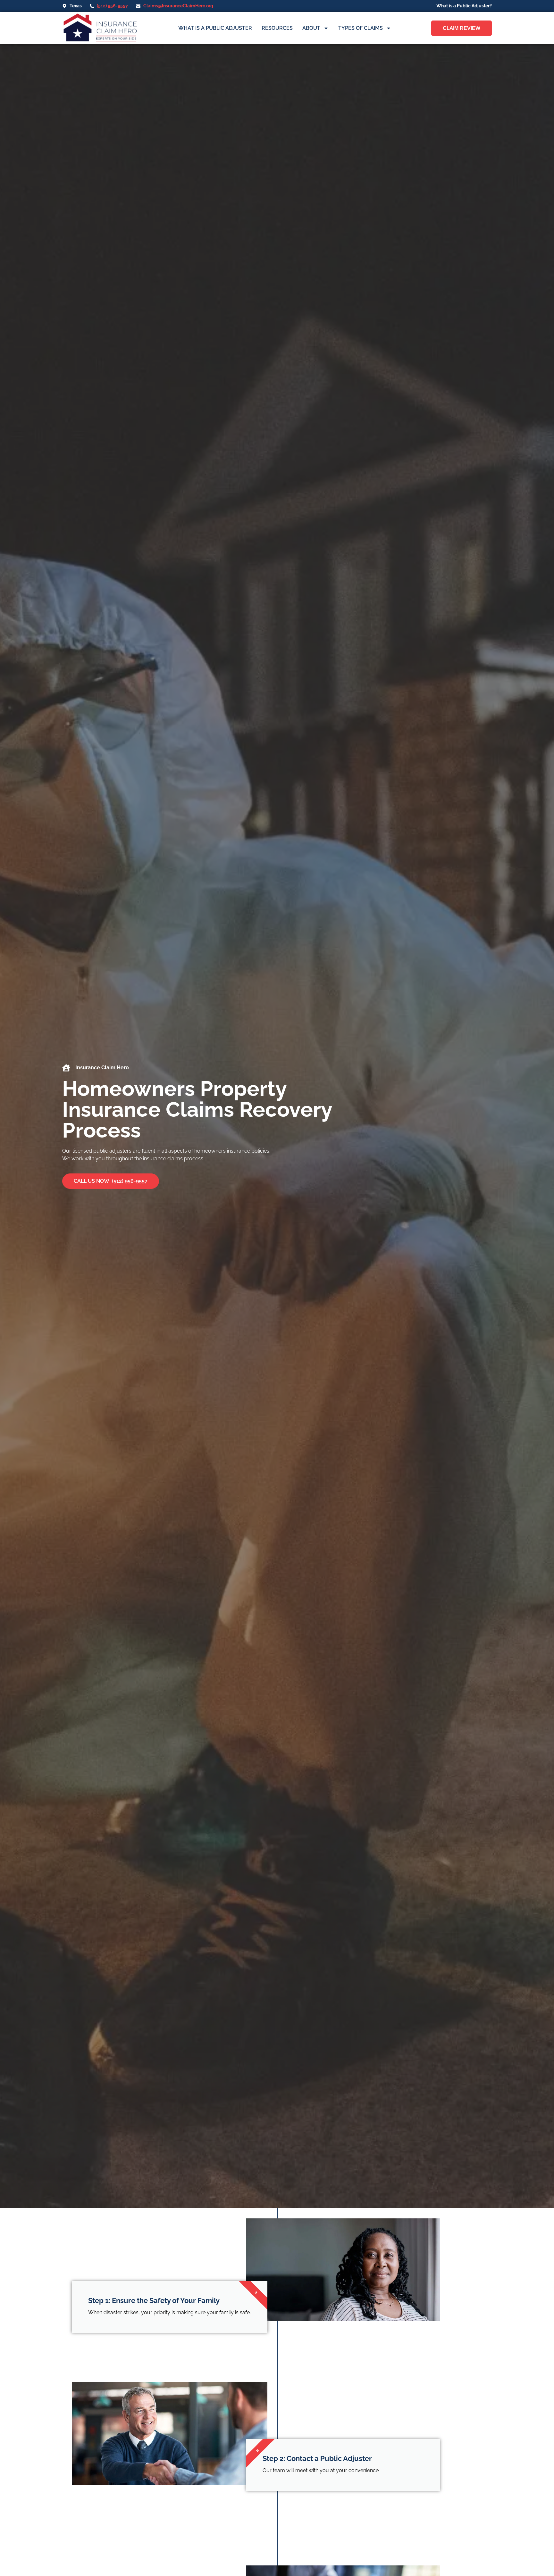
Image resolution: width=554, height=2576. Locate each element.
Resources (277, 28)
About (311, 28)
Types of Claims (361, 28)
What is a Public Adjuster (215, 28)
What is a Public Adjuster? (464, 6)
